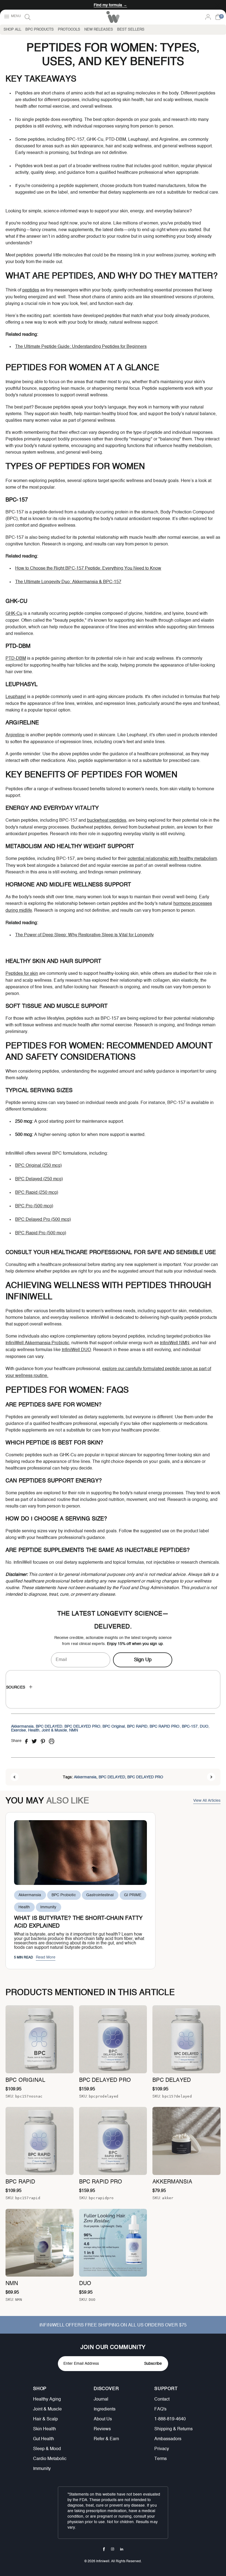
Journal (101, 2399)
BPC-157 (190, 1727)
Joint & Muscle (54, 1730)
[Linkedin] (122, 2549)
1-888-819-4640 (170, 2419)
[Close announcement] (218, 5)
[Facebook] (104, 2549)
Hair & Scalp (45, 2419)
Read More (46, 1957)
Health (34, 1730)
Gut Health (44, 2439)
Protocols (69, 30)
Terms (161, 2459)
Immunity (48, 1907)
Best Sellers (131, 30)
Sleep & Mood (47, 2449)
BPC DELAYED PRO (82, 1727)
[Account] (208, 17)
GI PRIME (133, 1895)
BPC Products (40, 30)
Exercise (18, 1730)
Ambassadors (168, 2439)
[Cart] (218, 17)
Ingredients (105, 2409)
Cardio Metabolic (50, 2459)
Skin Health (45, 2429)
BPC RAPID (137, 1727)
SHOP (40, 2389)
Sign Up (143, 1660)
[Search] (28, 17)
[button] (58, 2389)
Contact (162, 2399)
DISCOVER (106, 2389)
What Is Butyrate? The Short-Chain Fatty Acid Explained (78, 1922)
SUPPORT (166, 2389)
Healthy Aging (47, 2399)
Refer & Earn (106, 2439)
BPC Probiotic (64, 1895)
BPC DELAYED (49, 1727)
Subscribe (153, 2364)
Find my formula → (110, 5)
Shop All (12, 30)
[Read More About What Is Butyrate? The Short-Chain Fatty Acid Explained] (80, 1853)
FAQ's (160, 2409)
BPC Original (114, 1727)
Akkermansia (22, 1727)
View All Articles (207, 1801)
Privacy (162, 2449)
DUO (204, 1727)
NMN (74, 1730)
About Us (103, 2419)
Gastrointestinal (100, 1895)
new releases (99, 30)
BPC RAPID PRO (165, 1727)
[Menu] (12, 17)
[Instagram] (113, 2549)
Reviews (102, 2429)
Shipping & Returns (173, 2429)
